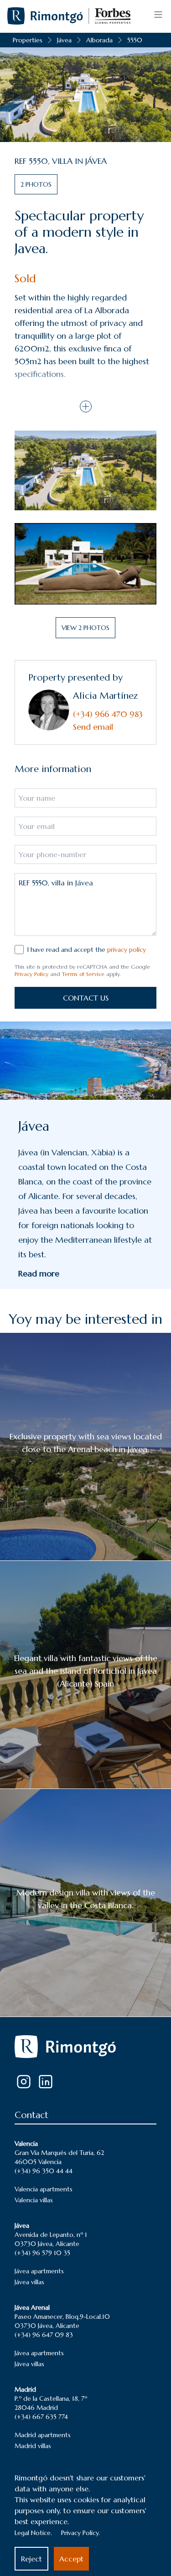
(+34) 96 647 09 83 (44, 2335)
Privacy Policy (31, 974)
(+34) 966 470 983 (108, 714)
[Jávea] (85, 1061)
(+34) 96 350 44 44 (44, 2171)
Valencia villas (34, 2200)
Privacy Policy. (80, 2533)
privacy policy (127, 950)
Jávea (64, 40)
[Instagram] (24, 2082)
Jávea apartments (39, 2271)
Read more (39, 1273)
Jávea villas (29, 2282)
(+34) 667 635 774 (41, 2417)
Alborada (99, 40)
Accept (71, 2559)
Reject (31, 2559)
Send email (93, 727)
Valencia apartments (44, 2189)
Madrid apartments (43, 2435)
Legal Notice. (33, 2533)
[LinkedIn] (46, 2082)
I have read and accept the (87, 950)
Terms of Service (83, 974)
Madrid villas (33, 2446)
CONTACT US (86, 998)
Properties (28, 40)
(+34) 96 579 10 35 (42, 2253)
